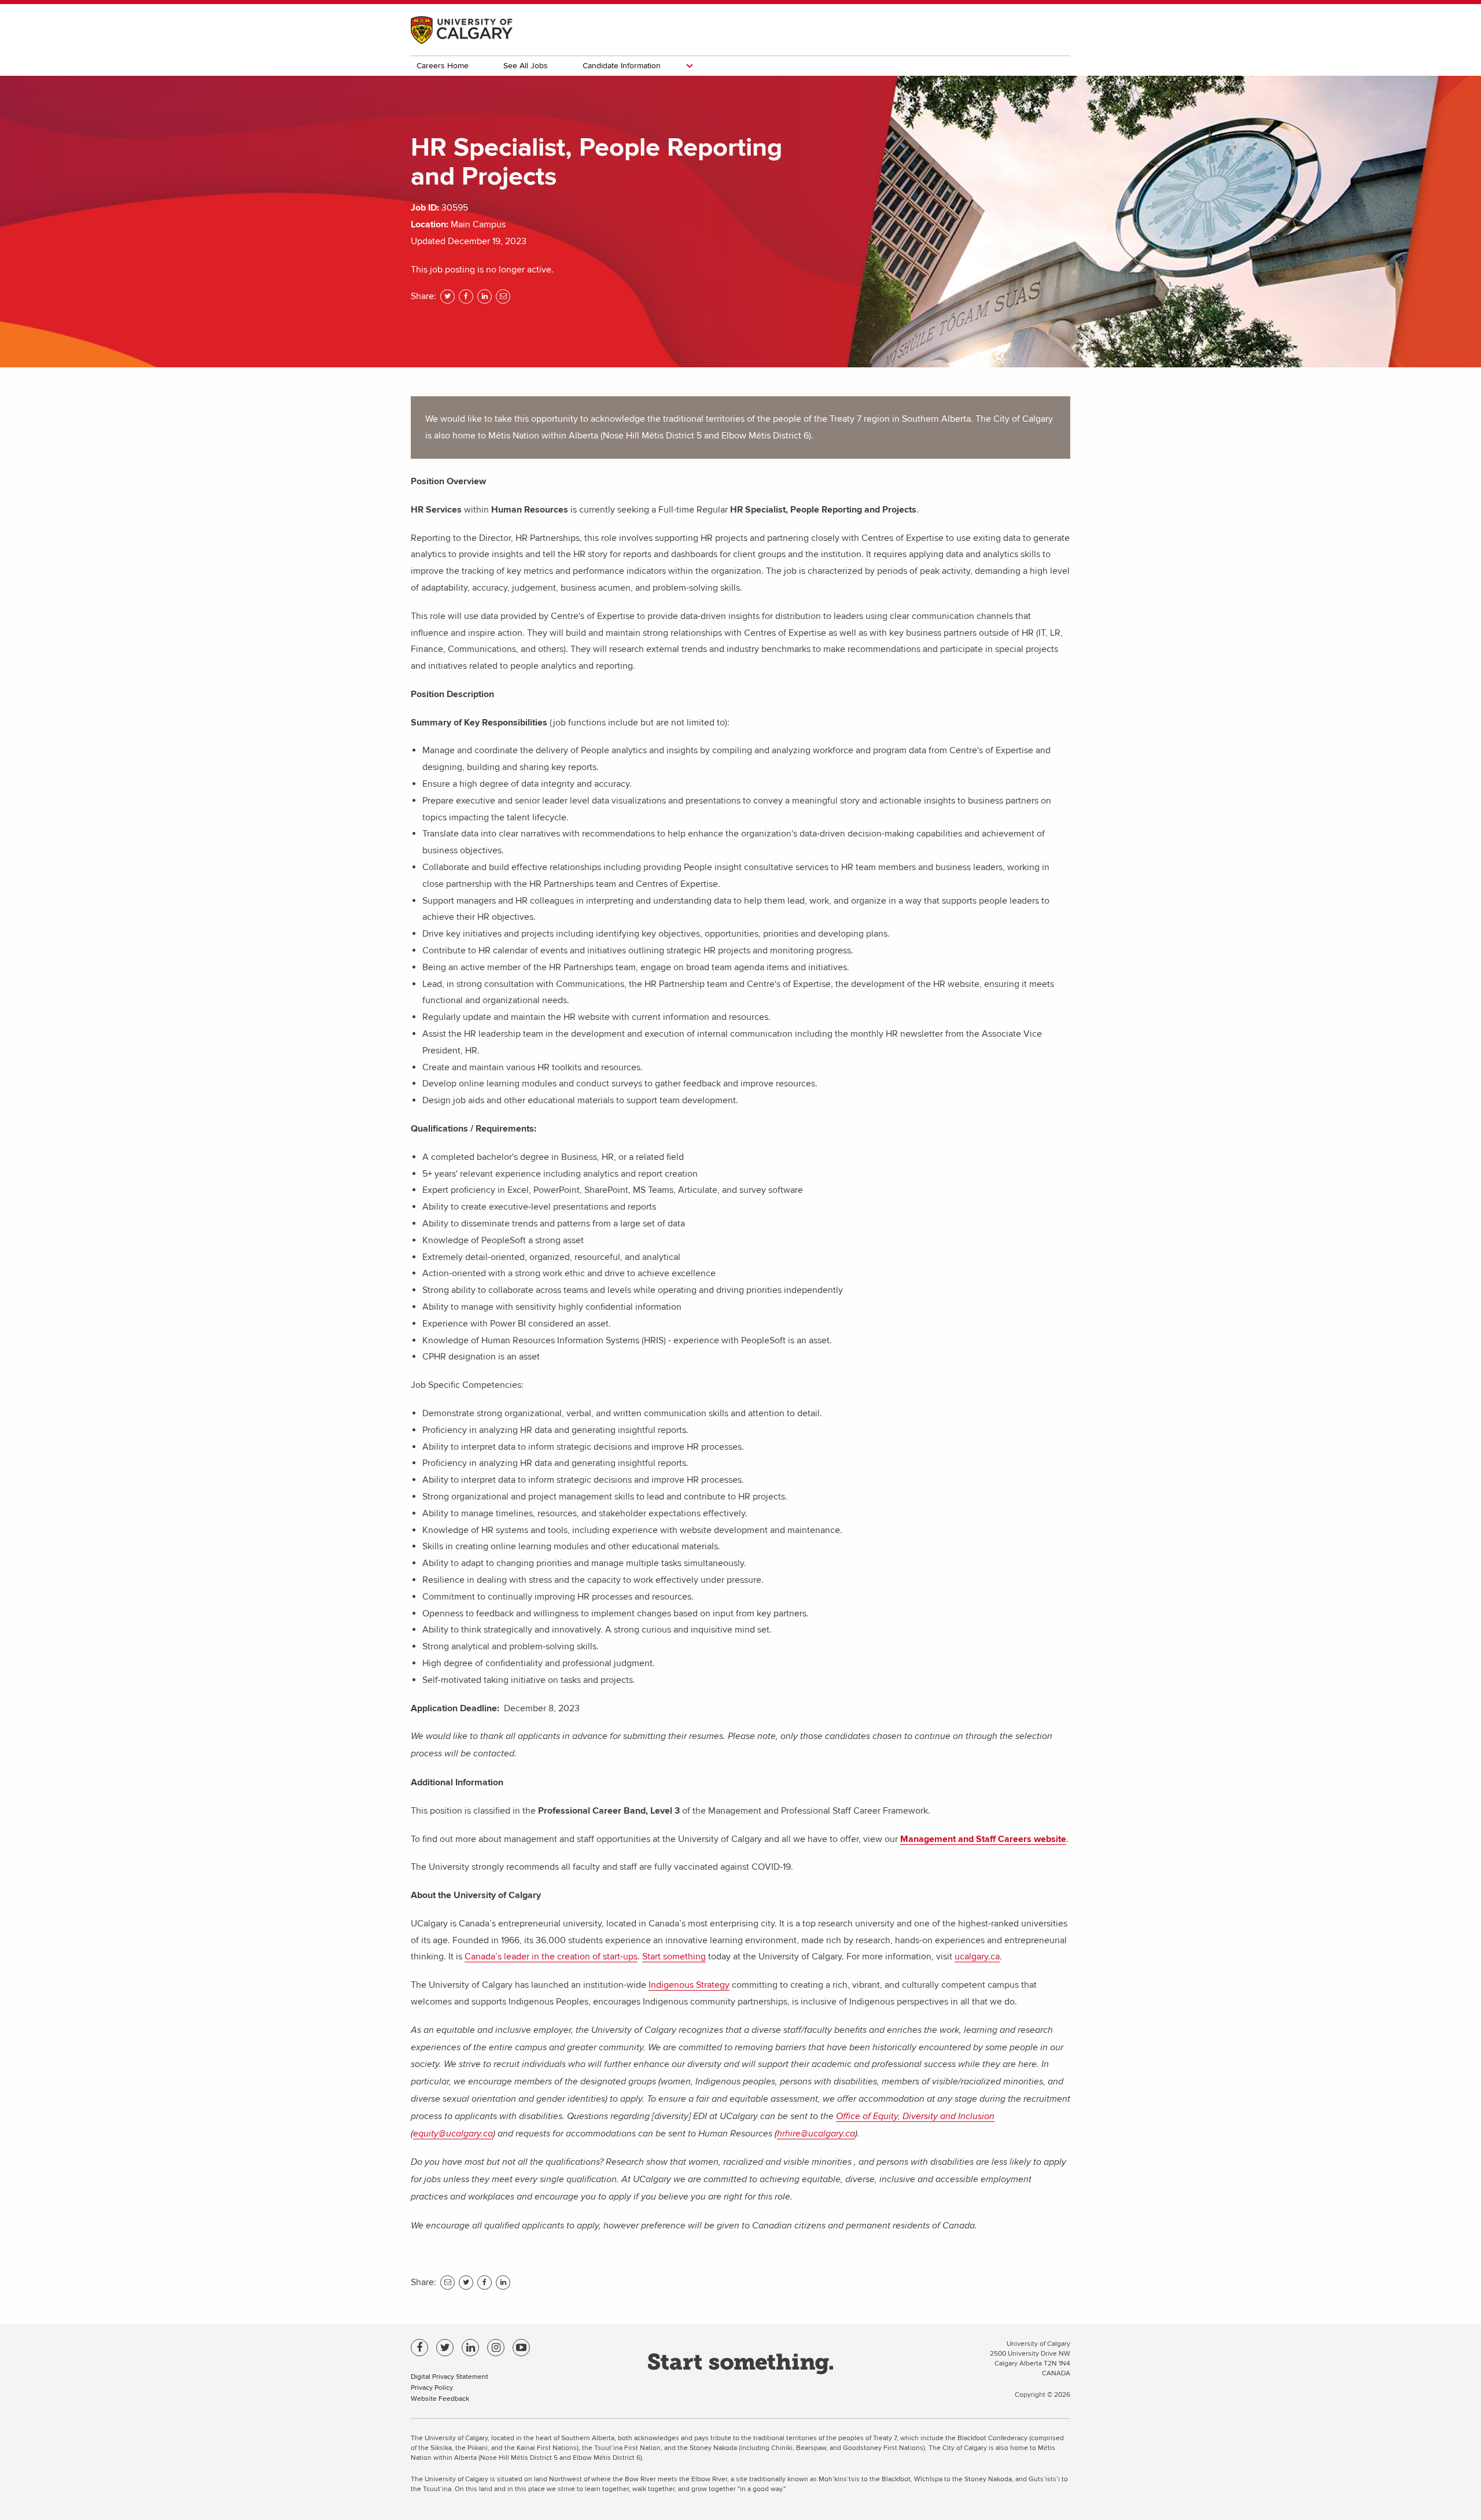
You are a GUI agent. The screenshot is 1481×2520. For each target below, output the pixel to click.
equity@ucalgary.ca (453, 2134)
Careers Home (443, 66)
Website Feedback (440, 2398)
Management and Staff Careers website (983, 1839)
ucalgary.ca (977, 1957)
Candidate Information (622, 66)
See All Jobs (526, 66)
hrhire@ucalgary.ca (816, 2134)
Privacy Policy (432, 2387)
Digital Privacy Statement (450, 2376)
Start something (674, 1957)
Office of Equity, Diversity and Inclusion (915, 2116)
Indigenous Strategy (689, 1985)
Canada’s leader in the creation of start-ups (551, 1957)
